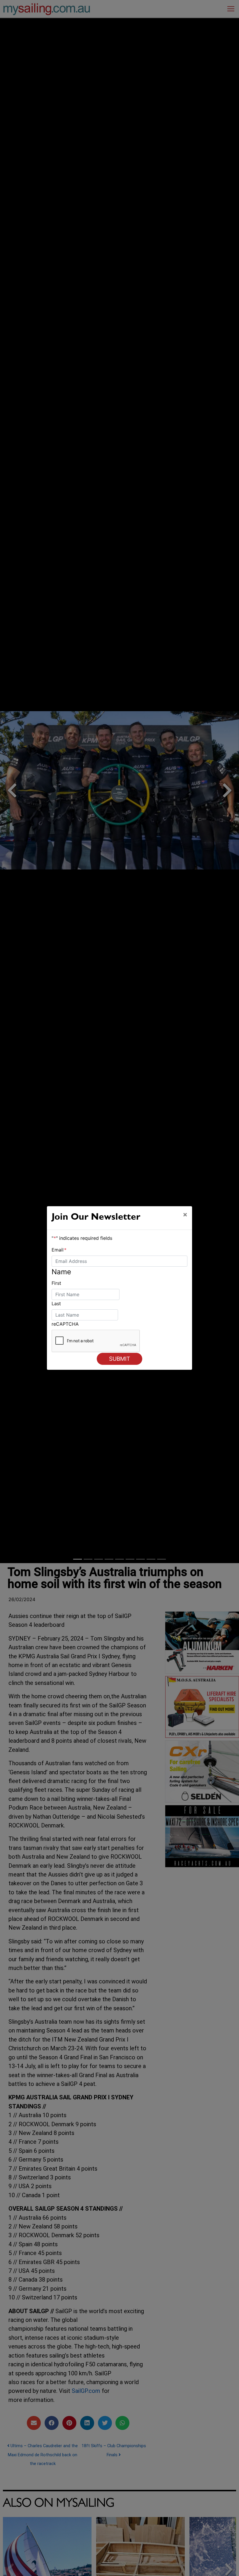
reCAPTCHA (65, 1324)
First (56, 1283)
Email (59, 1250)
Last (56, 1303)
